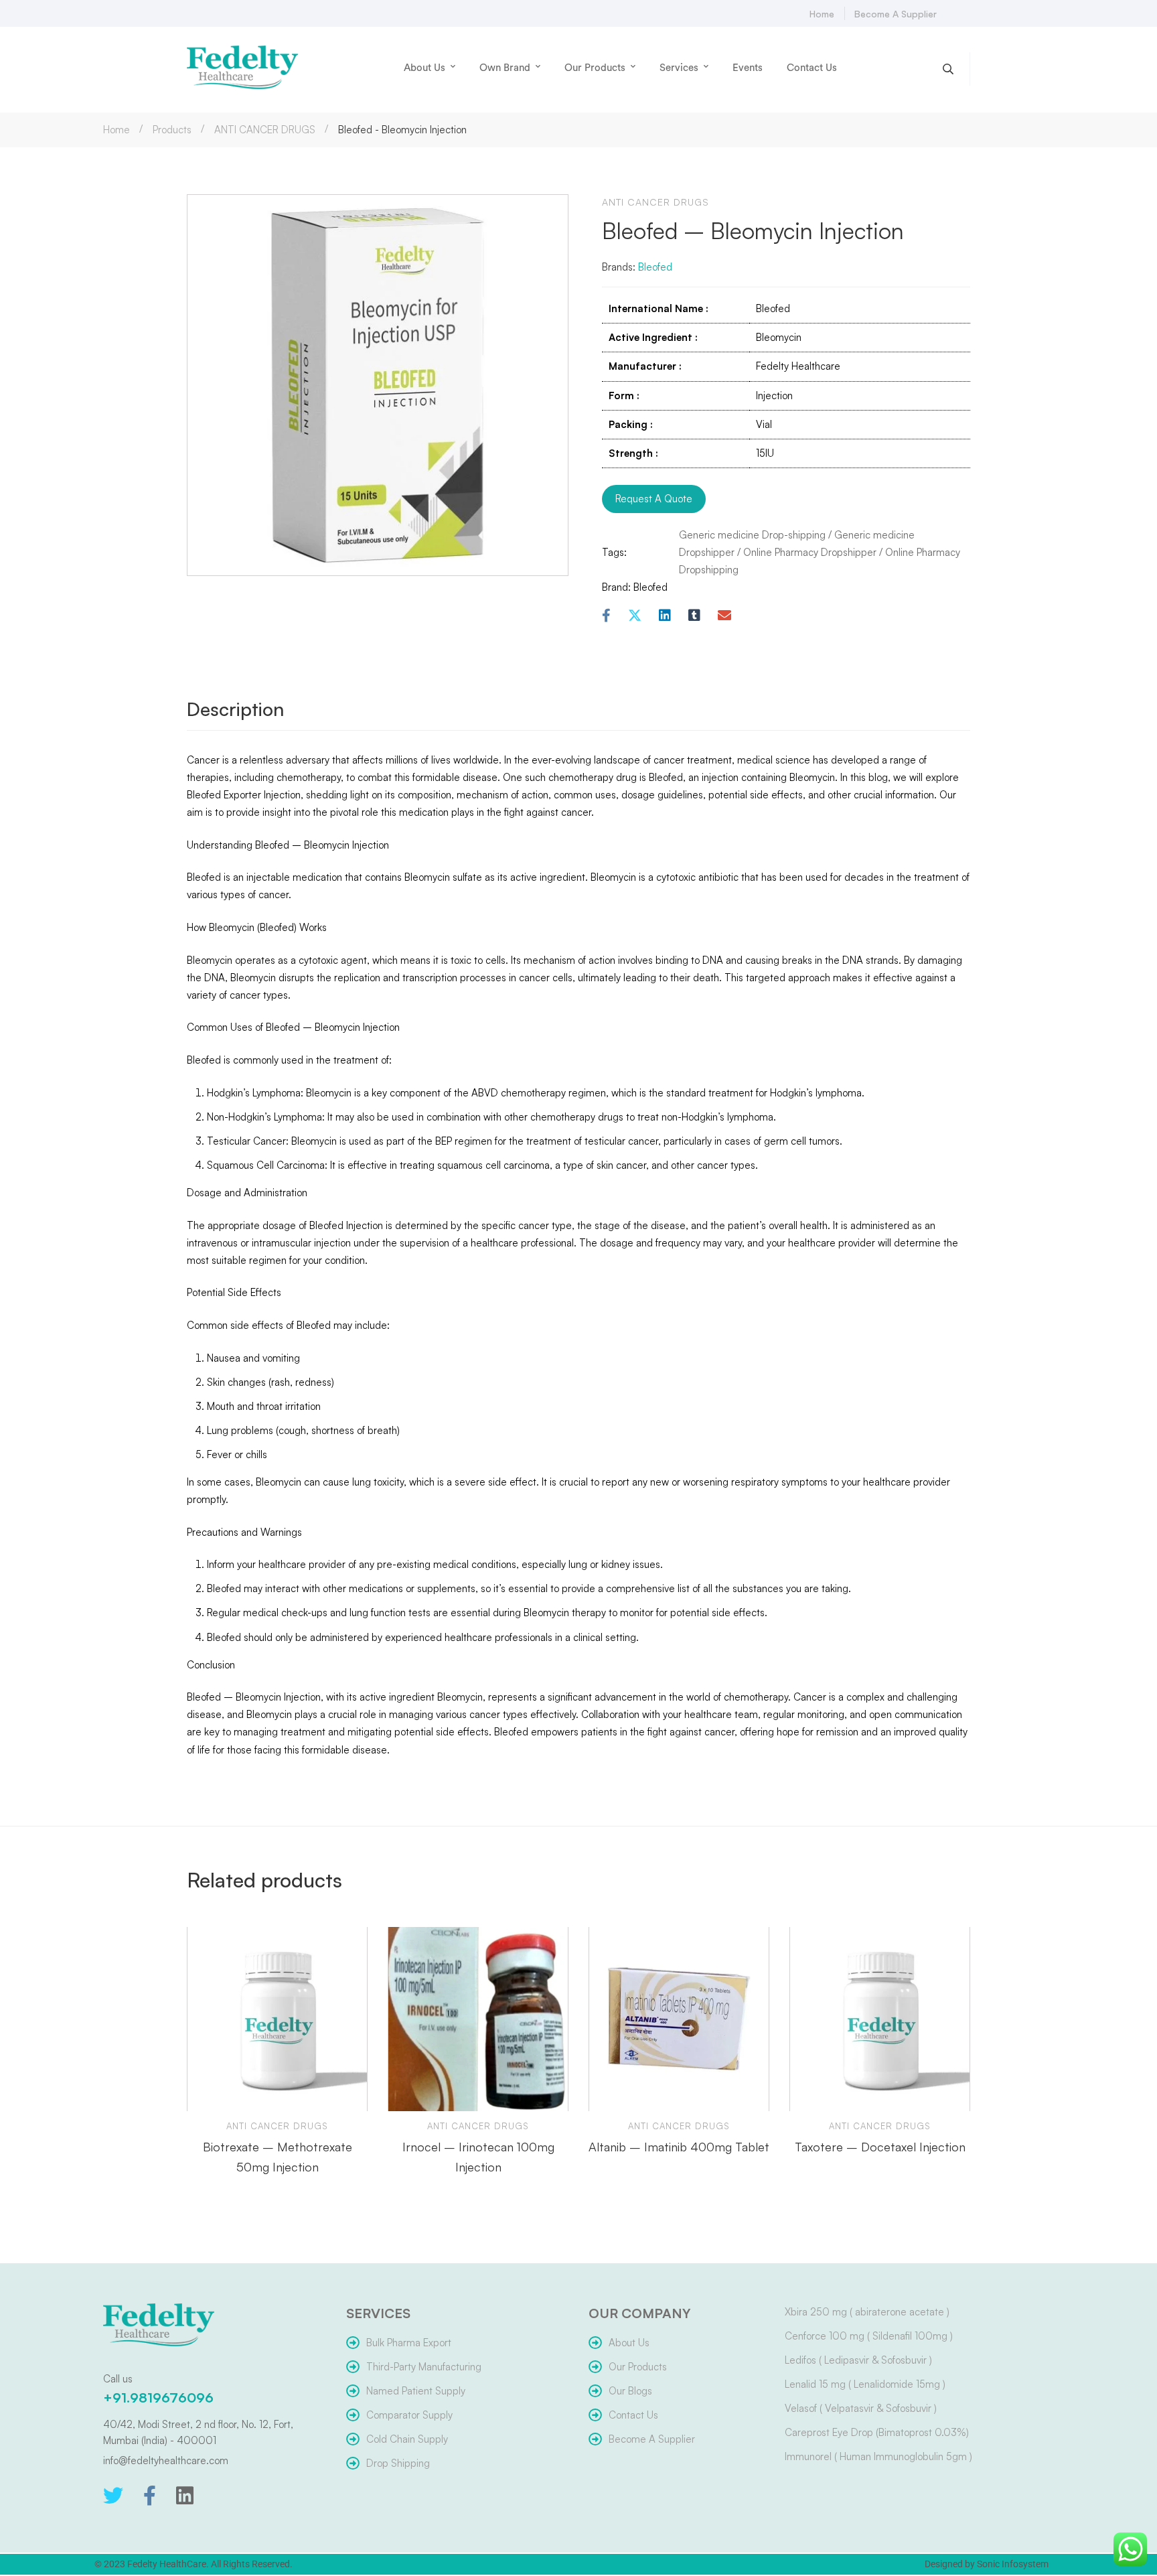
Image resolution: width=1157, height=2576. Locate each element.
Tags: (614, 552)
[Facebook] (606, 616)
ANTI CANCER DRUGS (265, 130)
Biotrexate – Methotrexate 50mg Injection (278, 2157)
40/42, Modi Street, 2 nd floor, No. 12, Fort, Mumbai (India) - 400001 (198, 2432)
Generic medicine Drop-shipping (752, 535)
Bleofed (655, 267)
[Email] (724, 616)
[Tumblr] (694, 616)
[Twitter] (113, 2496)
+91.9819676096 (158, 2398)
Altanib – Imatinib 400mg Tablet (679, 2147)
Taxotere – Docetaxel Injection (880, 2147)
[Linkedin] (665, 616)
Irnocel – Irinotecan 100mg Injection (478, 2157)
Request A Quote (654, 499)
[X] (635, 616)
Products (172, 130)
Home (117, 130)
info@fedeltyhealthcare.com (166, 2460)
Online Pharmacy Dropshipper (810, 552)
